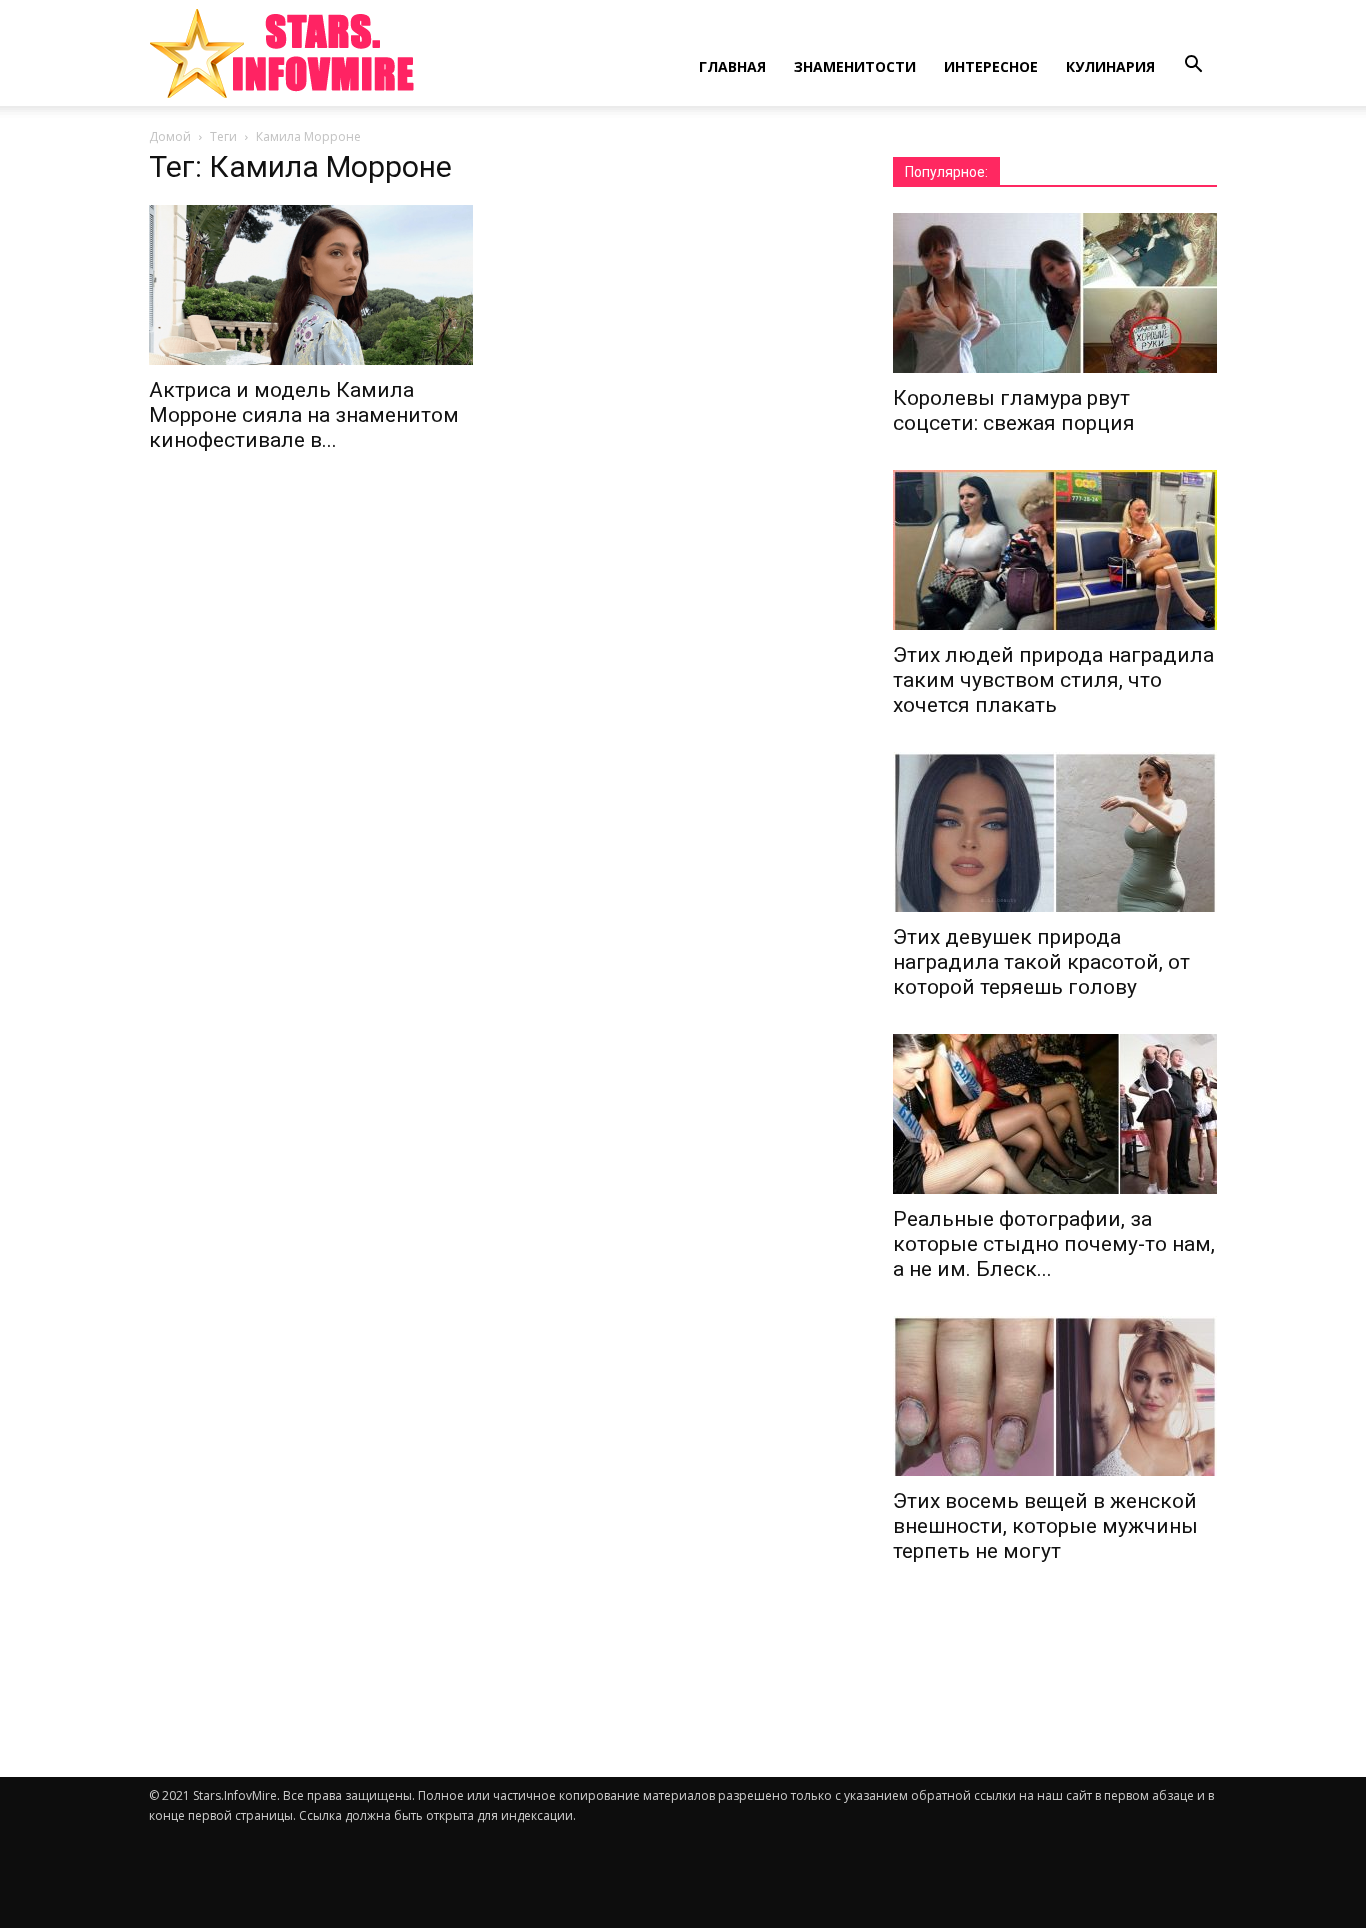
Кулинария (1110, 66)
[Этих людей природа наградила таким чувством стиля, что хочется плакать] (1055, 550)
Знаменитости (855, 66)
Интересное (991, 66)
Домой (170, 136)
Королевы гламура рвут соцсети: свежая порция (1014, 410)
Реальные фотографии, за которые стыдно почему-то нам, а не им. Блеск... (1054, 1244)
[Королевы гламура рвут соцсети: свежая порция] (1055, 293)
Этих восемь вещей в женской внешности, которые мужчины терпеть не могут (1045, 1526)
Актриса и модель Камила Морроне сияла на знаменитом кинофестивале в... (304, 415)
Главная (732, 66)
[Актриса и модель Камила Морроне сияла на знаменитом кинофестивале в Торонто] (311, 285)
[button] (1193, 65)
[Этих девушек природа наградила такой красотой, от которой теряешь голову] (1055, 832)
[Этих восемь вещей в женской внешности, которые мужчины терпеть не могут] (1055, 1396)
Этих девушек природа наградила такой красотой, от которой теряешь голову (1041, 962)
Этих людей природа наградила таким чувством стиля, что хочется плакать (1053, 680)
